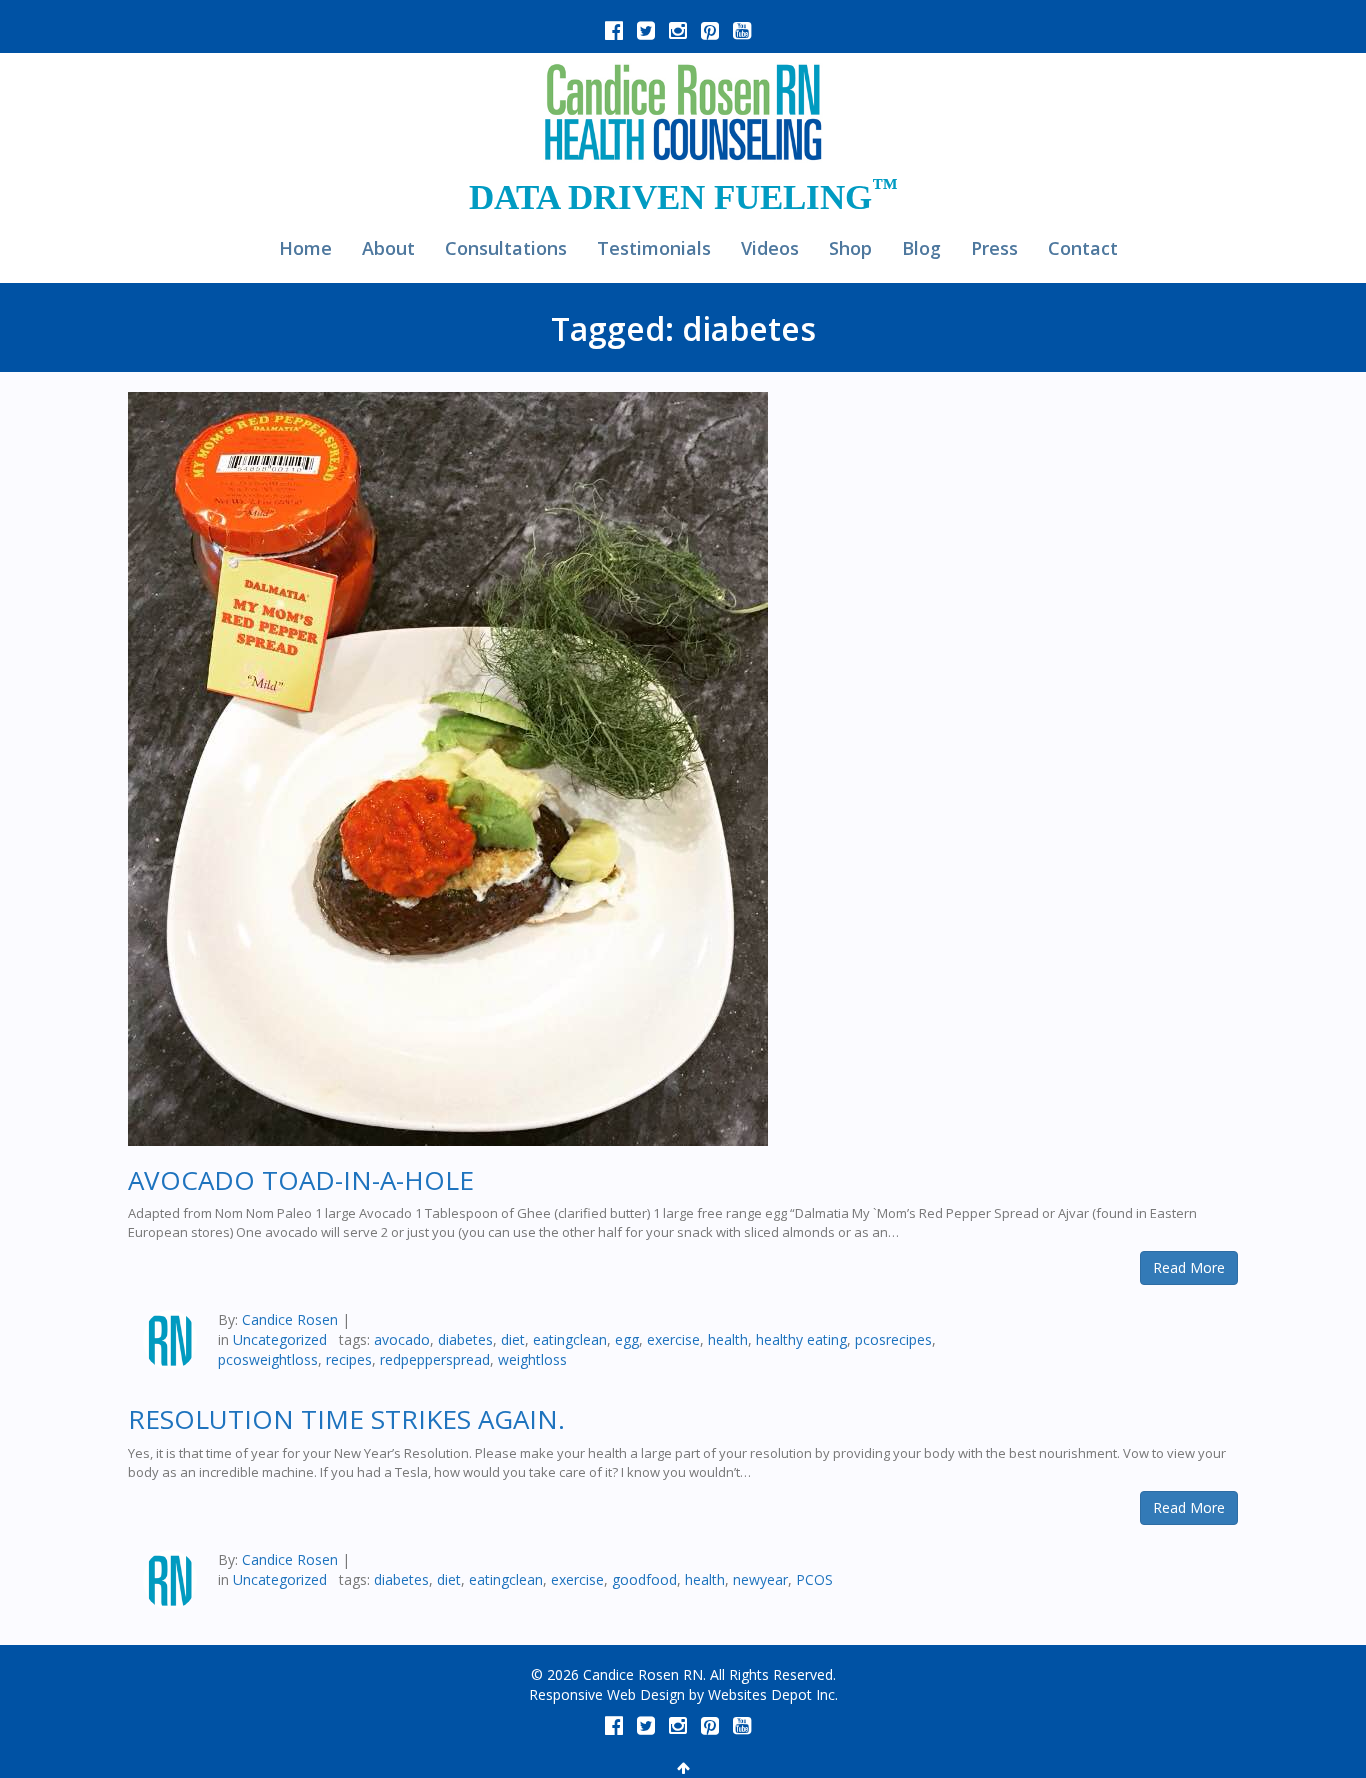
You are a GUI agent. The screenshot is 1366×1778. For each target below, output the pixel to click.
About (388, 248)
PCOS (814, 1579)
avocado (402, 1339)
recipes (349, 1359)
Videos (770, 248)
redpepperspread (435, 1359)
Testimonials (654, 248)
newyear (760, 1579)
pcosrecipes (893, 1339)
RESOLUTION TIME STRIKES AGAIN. (346, 1419)
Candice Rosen (290, 1319)
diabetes (465, 1339)
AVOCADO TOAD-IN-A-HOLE (301, 1180)
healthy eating (801, 1339)
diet (513, 1339)
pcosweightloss (268, 1359)
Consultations (506, 248)
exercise (673, 1339)
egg (627, 1339)
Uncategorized (280, 1339)
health (728, 1339)
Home (305, 248)
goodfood (644, 1579)
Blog (921, 248)
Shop (850, 248)
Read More (1189, 1267)
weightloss (532, 1359)
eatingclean (570, 1339)
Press (994, 248)
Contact (1083, 248)
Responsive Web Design (607, 1694)
